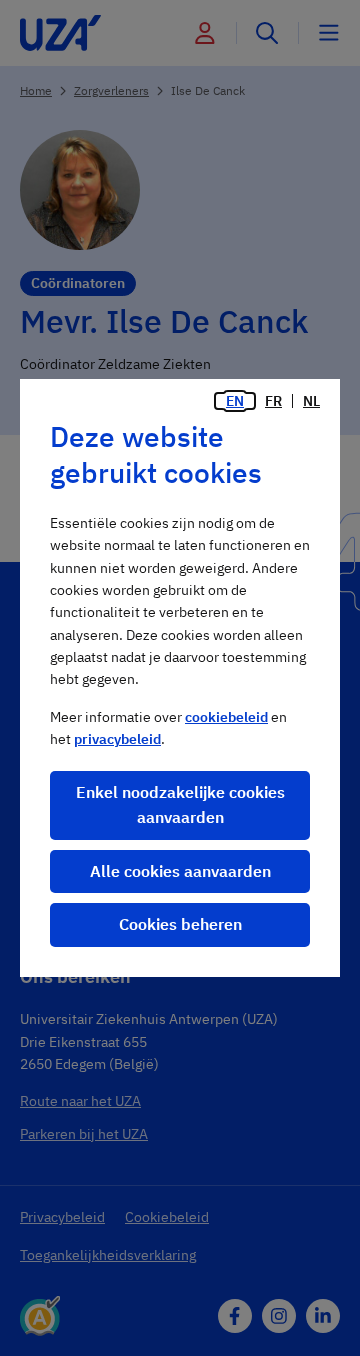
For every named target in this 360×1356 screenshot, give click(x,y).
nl (311, 401)
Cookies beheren (180, 924)
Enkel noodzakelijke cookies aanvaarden (180, 805)
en (235, 401)
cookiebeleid (226, 717)
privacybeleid (117, 739)
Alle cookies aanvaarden (180, 871)
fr (273, 401)
